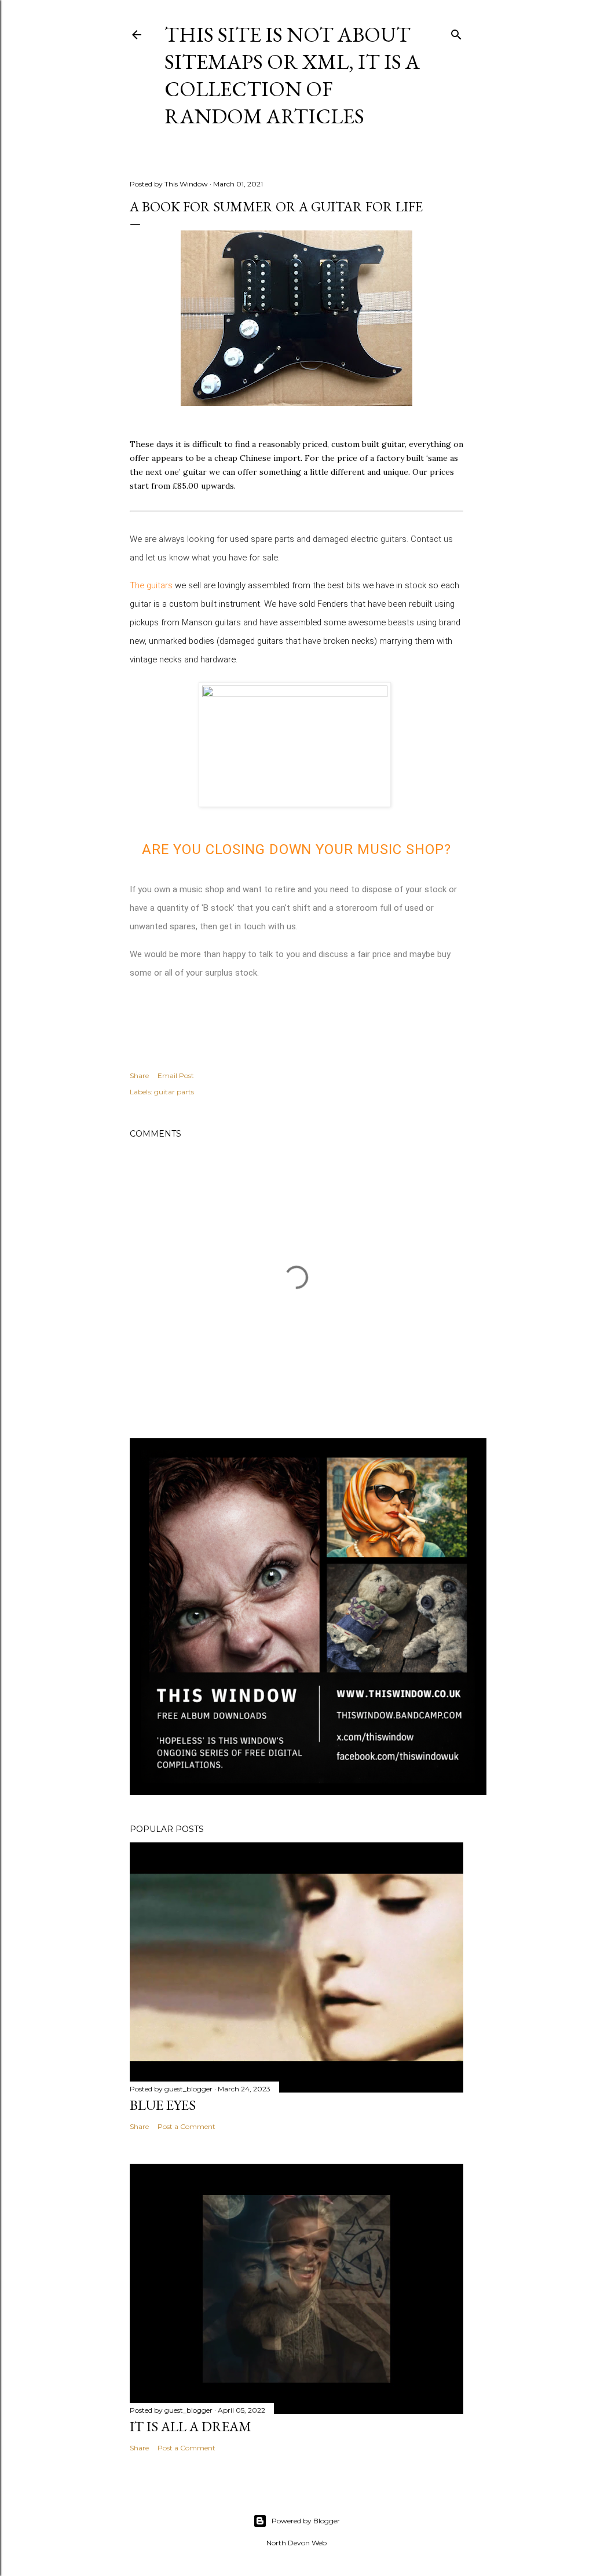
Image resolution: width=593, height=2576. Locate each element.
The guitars (151, 585)
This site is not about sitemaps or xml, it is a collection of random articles (292, 75)
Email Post (176, 1076)
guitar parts (174, 1092)
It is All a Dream (191, 2426)
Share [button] (139, 1076)
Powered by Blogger (306, 2521)
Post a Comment (186, 2126)
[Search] (456, 32)
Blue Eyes (163, 2105)
